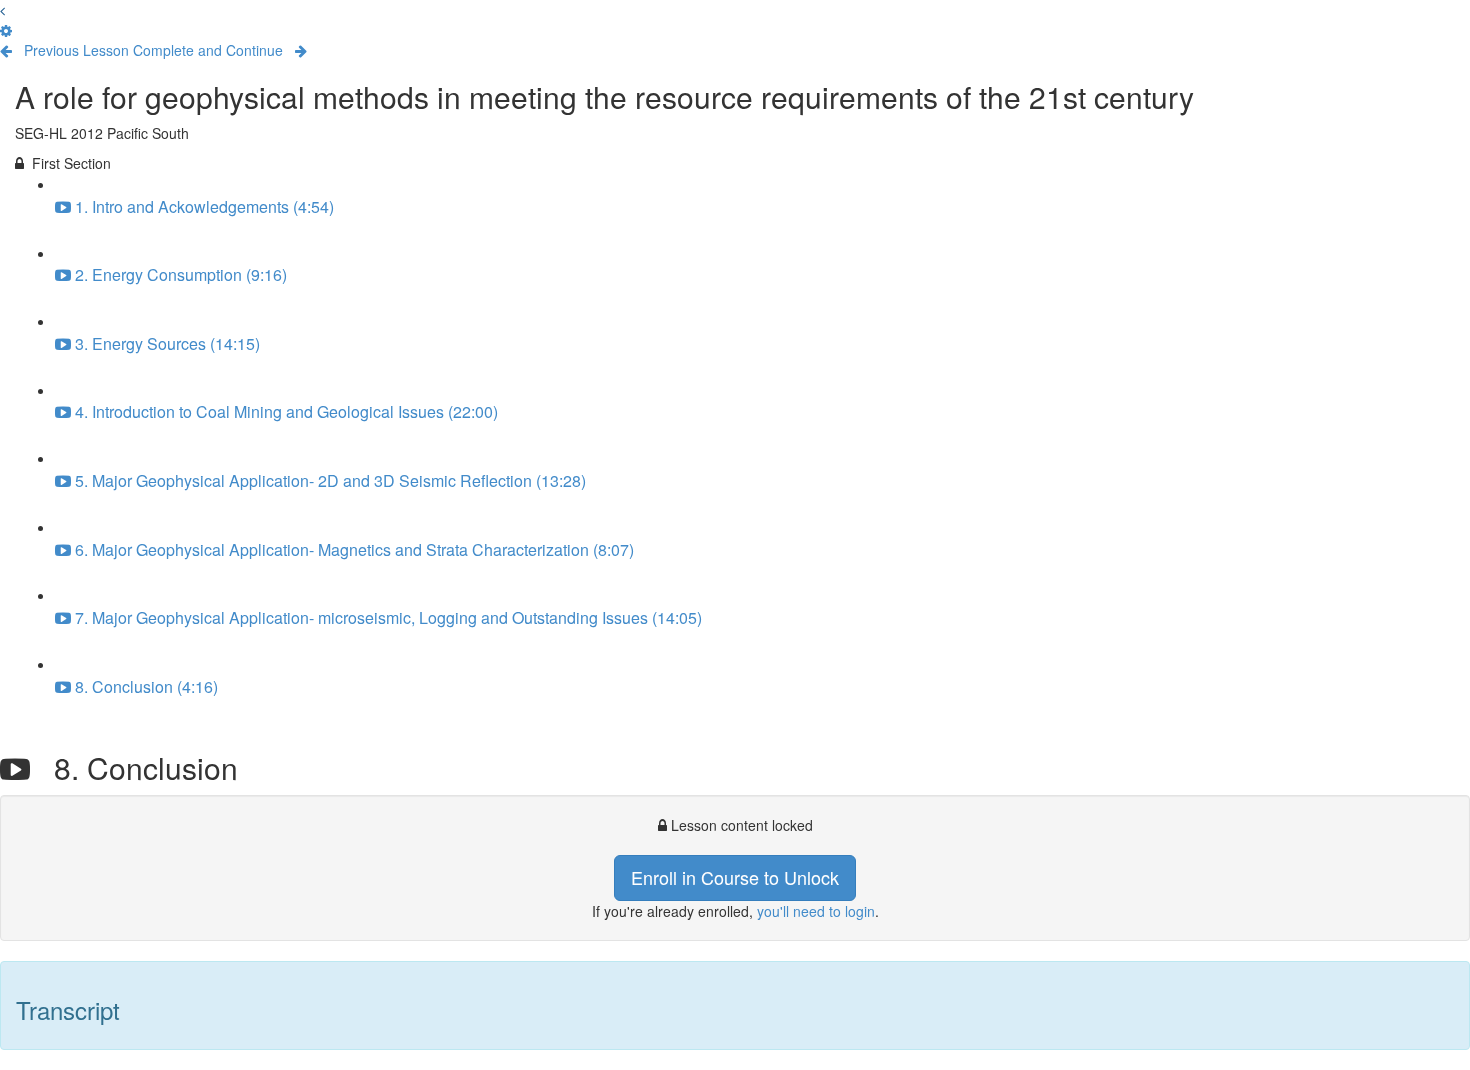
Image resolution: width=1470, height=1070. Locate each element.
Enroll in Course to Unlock (735, 877)
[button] (2, 10)
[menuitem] (6, 30)
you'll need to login (816, 911)
